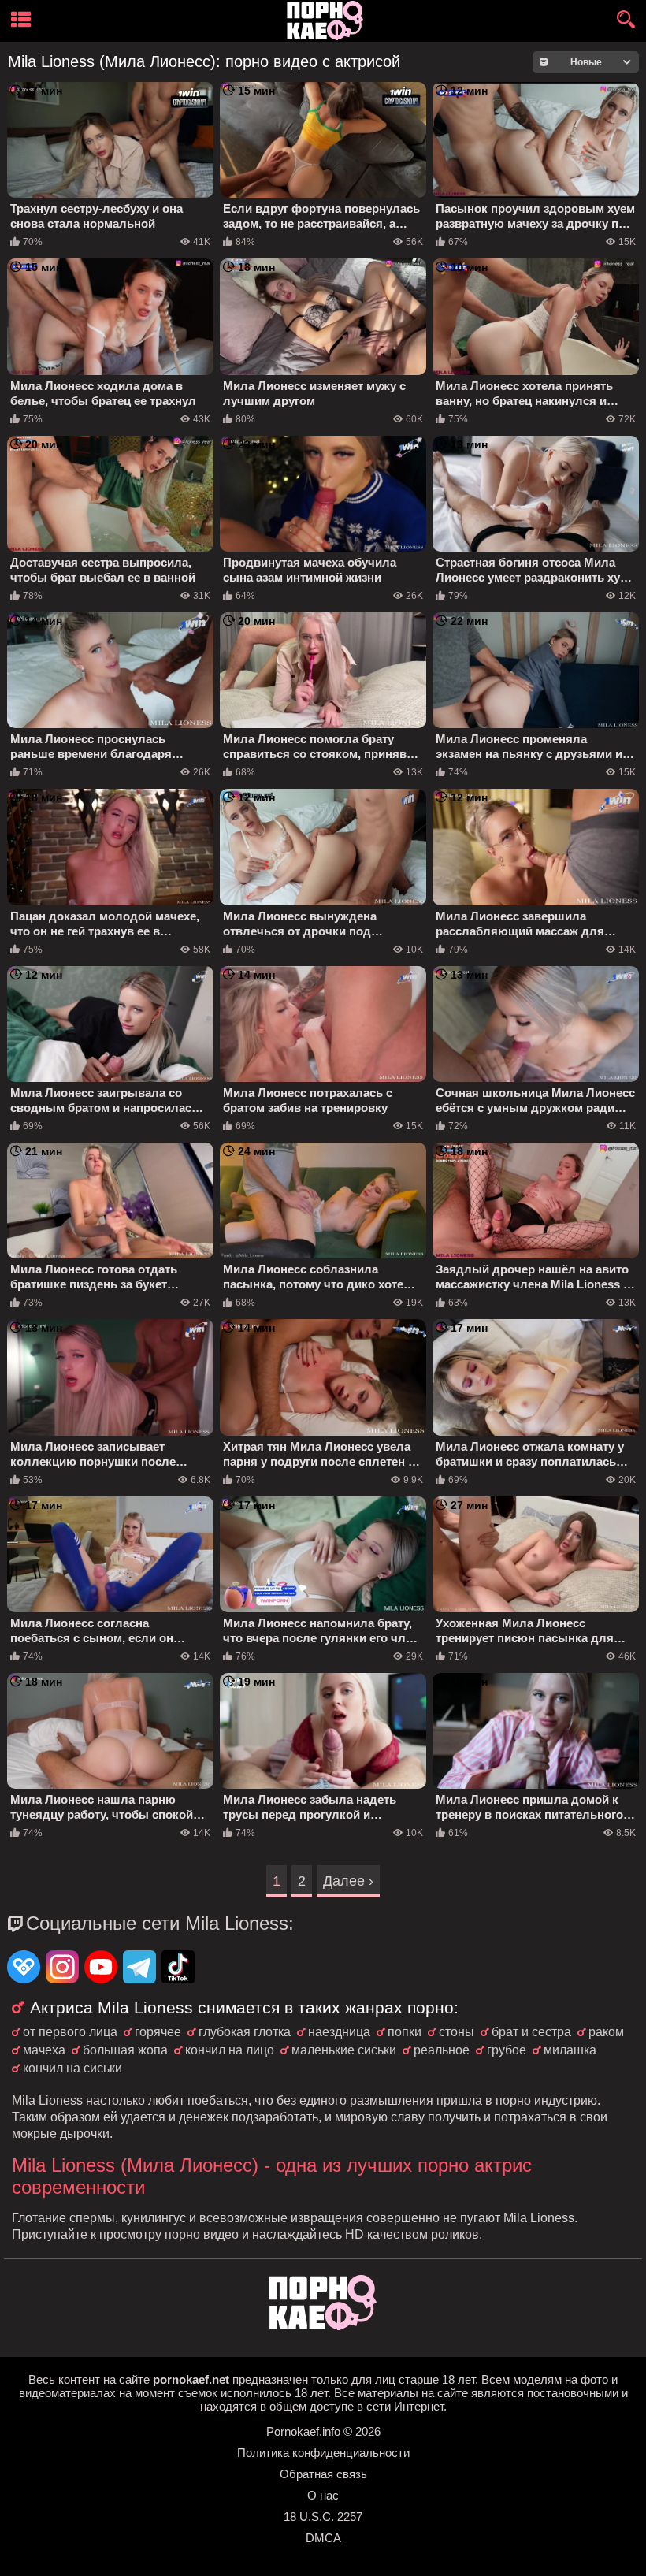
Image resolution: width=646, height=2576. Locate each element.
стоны (457, 2032)
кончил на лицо (230, 2050)
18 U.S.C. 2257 (323, 2517)
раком (606, 2032)
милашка (570, 2050)
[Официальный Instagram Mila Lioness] (62, 1968)
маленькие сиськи (344, 2050)
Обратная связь (323, 2474)
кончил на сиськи (72, 2068)
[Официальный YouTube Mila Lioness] (101, 1968)
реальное (442, 2050)
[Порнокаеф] (328, 21)
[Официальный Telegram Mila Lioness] (139, 1968)
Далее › (348, 1881)
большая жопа (125, 2050)
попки (405, 2032)
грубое (507, 2050)
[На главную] (323, 2326)
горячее (158, 2032)
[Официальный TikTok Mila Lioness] (178, 1968)
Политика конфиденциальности (323, 2453)
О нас (323, 2495)
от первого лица (70, 2032)
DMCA (323, 2538)
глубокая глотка (245, 2032)
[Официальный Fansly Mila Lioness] (24, 1968)
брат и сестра (531, 2032)
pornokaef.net (191, 2379)
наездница (339, 2032)
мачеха (44, 2050)
